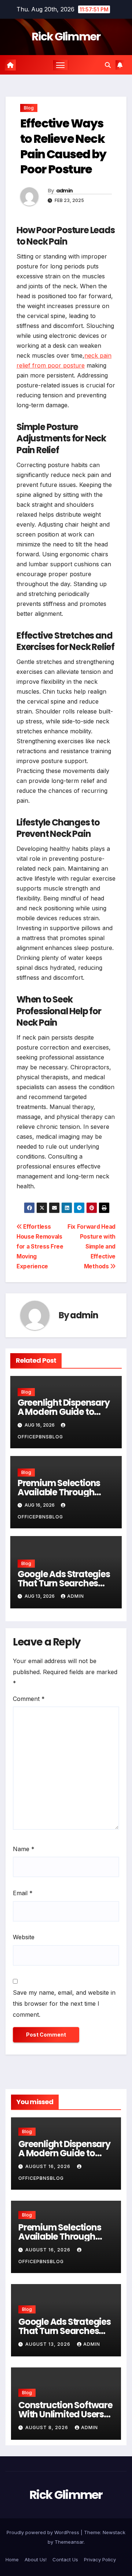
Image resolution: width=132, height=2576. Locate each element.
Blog (29, 108)
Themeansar (69, 2542)
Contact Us (65, 2559)
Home (12, 2559)
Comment (29, 1699)
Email (23, 1893)
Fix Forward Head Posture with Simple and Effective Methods (91, 1247)
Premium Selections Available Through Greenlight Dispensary (64, 1492)
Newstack (114, 2532)
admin (65, 191)
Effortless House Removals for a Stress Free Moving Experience (40, 1247)
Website (24, 1937)
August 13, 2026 (49, 2344)
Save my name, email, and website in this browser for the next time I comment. (64, 2004)
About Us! (36, 2559)
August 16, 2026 (49, 2166)
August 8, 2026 (47, 2427)
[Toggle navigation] (60, 65)
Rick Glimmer (66, 37)
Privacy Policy (100, 2559)
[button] (108, 65)
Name (24, 1849)
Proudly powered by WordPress (44, 2532)
